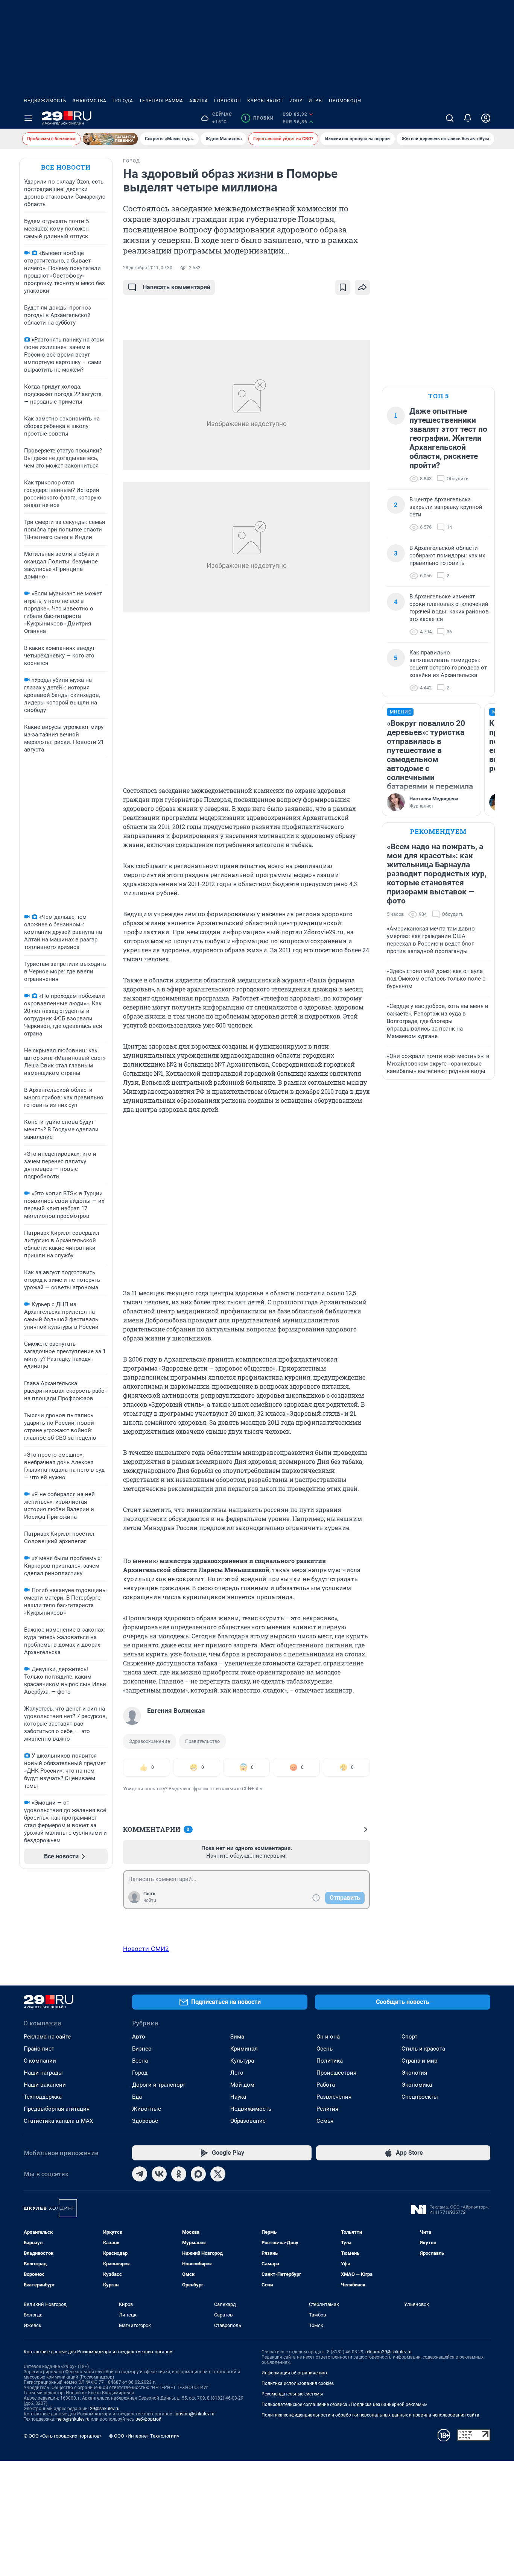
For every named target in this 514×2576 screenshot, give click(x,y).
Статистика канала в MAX (58, 2121)
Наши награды (43, 2073)
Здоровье (145, 2121)
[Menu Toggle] (28, 118)
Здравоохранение (150, 1741)
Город (140, 2073)
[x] (218, 2174)
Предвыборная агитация (57, 2109)
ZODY (296, 101)
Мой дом (242, 2085)
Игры (316, 101)
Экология (414, 2073)
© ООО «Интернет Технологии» (144, 2436)
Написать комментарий (176, 287)
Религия (327, 2109)
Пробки (259, 118)
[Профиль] (486, 118)
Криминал (244, 2049)
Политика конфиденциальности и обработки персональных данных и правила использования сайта (370, 2415)
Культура (242, 2061)
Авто (139, 2037)
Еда (137, 2097)
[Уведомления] (468, 118)
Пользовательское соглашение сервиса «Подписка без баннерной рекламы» (344, 2404)
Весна (140, 2061)
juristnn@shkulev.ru (195, 2414)
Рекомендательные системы (292, 2394)
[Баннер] (110, 139)
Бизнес (142, 2049)
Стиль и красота (423, 2049)
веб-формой (148, 2419)
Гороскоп (228, 101)
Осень (325, 2049)
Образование (248, 2121)
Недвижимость (45, 101)
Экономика (417, 2085)
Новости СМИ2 (146, 1949)
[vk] (159, 2174)
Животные (147, 2109)
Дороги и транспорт (159, 2085)
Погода (123, 101)
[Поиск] (450, 118)
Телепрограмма (161, 101)
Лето (237, 2073)
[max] (198, 2174)
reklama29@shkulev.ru (389, 2352)
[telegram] (140, 2174)
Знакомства (90, 101)
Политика (330, 2061)
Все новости (66, 167)
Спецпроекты (420, 2097)
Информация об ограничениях (295, 2373)
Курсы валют (265, 101)
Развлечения (334, 2097)
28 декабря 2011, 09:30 (148, 268)
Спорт (409, 2037)
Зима (237, 2037)
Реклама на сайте (47, 2037)
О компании (40, 2061)
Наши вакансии (45, 2085)
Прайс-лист (39, 2049)
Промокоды (345, 101)
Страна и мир (419, 2061)
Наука (238, 2097)
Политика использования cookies (298, 2383)
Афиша (199, 101)
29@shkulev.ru (105, 2409)
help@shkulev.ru (73, 2419)
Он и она (328, 2037)
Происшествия (336, 2073)
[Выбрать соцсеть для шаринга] (362, 287)
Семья (325, 2121)
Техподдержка (43, 2097)
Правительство (202, 1741)
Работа (326, 2085)
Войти (150, 1901)
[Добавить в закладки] (343, 287)
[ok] (179, 2174)
